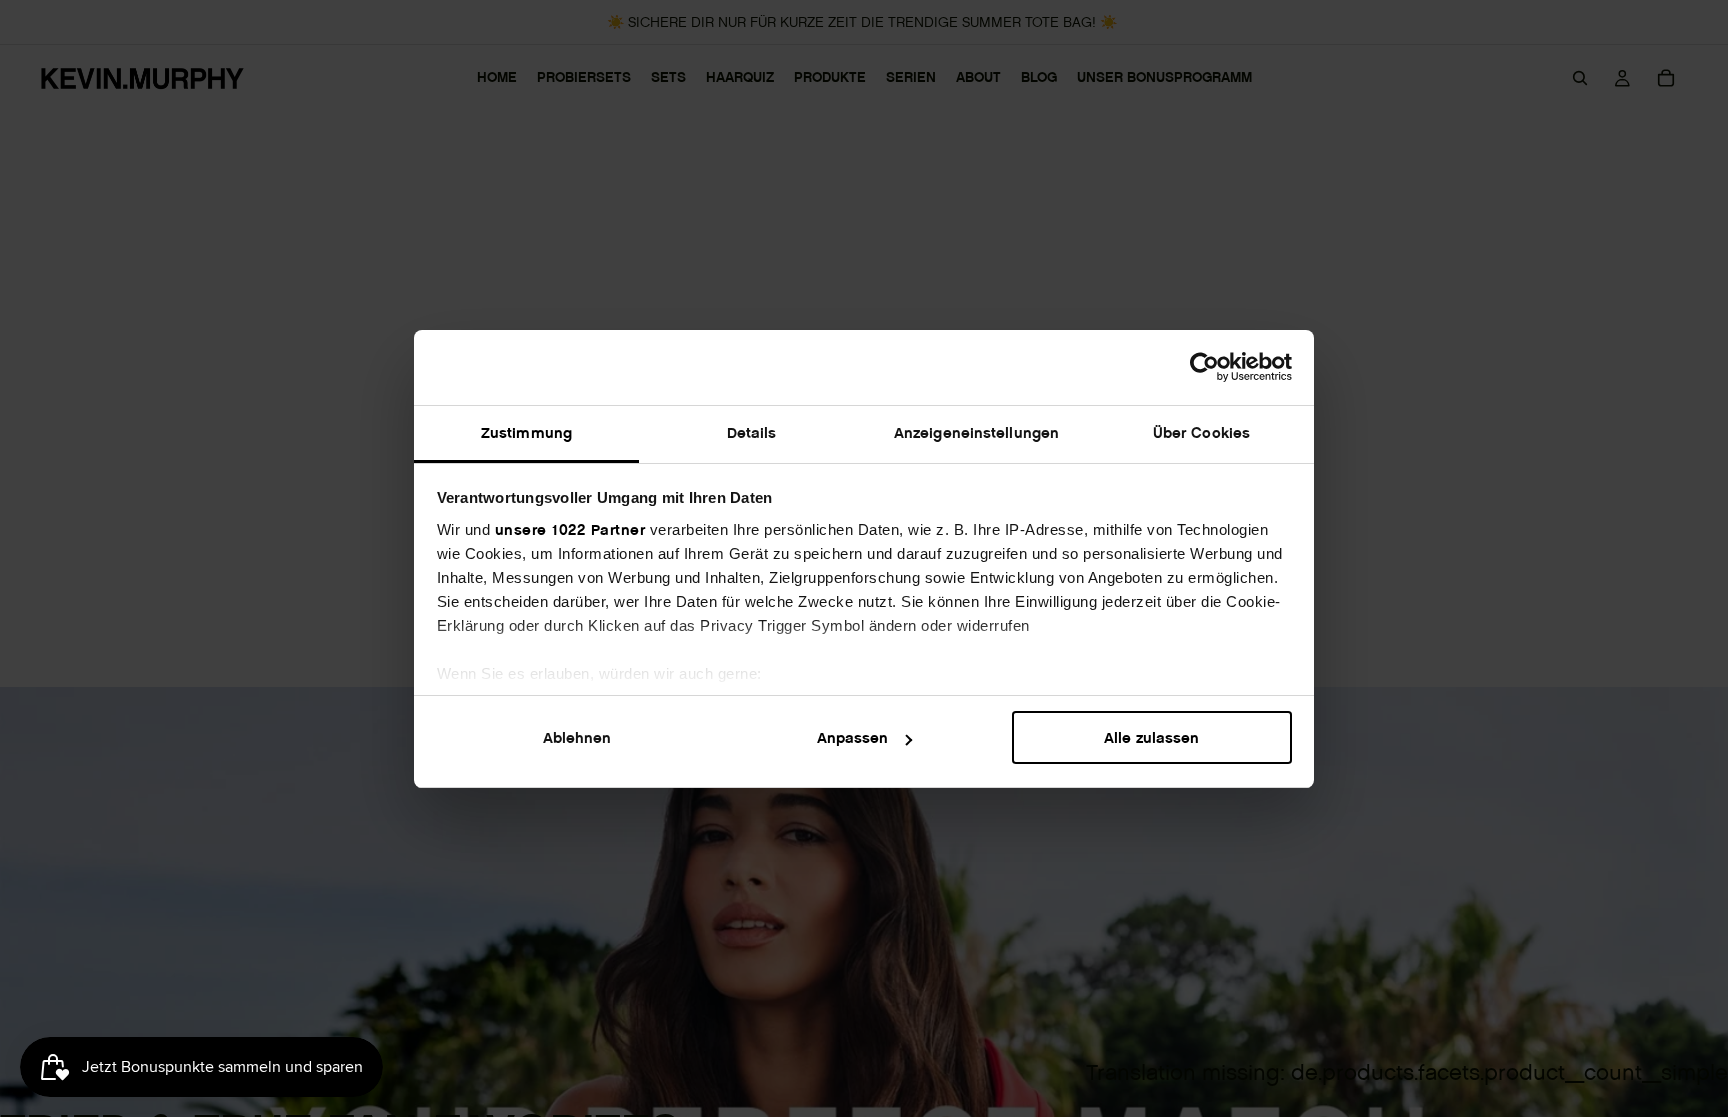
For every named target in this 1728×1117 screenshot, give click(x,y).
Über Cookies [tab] (1201, 432)
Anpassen (852, 737)
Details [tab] (752, 432)
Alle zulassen (1151, 737)
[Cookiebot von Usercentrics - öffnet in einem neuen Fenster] (1204, 367)
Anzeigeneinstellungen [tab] (976, 432)
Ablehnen (577, 737)
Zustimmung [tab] (526, 432)
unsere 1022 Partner (570, 529)
